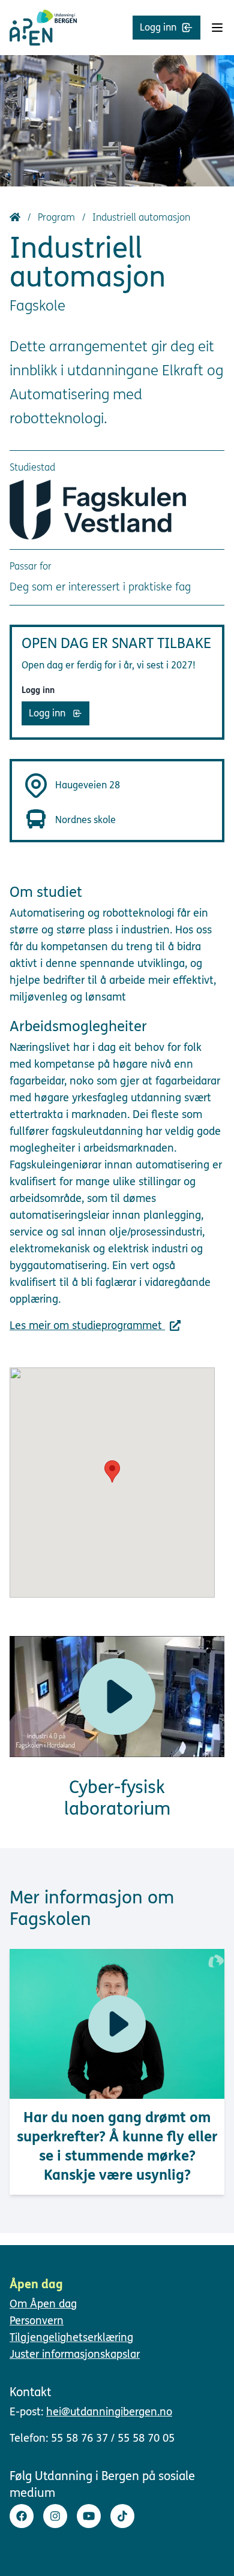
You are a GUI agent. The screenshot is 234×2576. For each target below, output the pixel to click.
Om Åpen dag (43, 2304)
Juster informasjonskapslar (75, 2354)
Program (58, 217)
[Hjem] (16, 217)
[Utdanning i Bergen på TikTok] (122, 2516)
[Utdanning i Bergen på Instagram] (55, 2516)
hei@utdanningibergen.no (109, 2412)
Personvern (37, 2321)
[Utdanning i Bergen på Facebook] (22, 2516)
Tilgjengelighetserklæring (71, 2337)
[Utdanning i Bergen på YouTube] (89, 2516)
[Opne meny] (217, 28)
